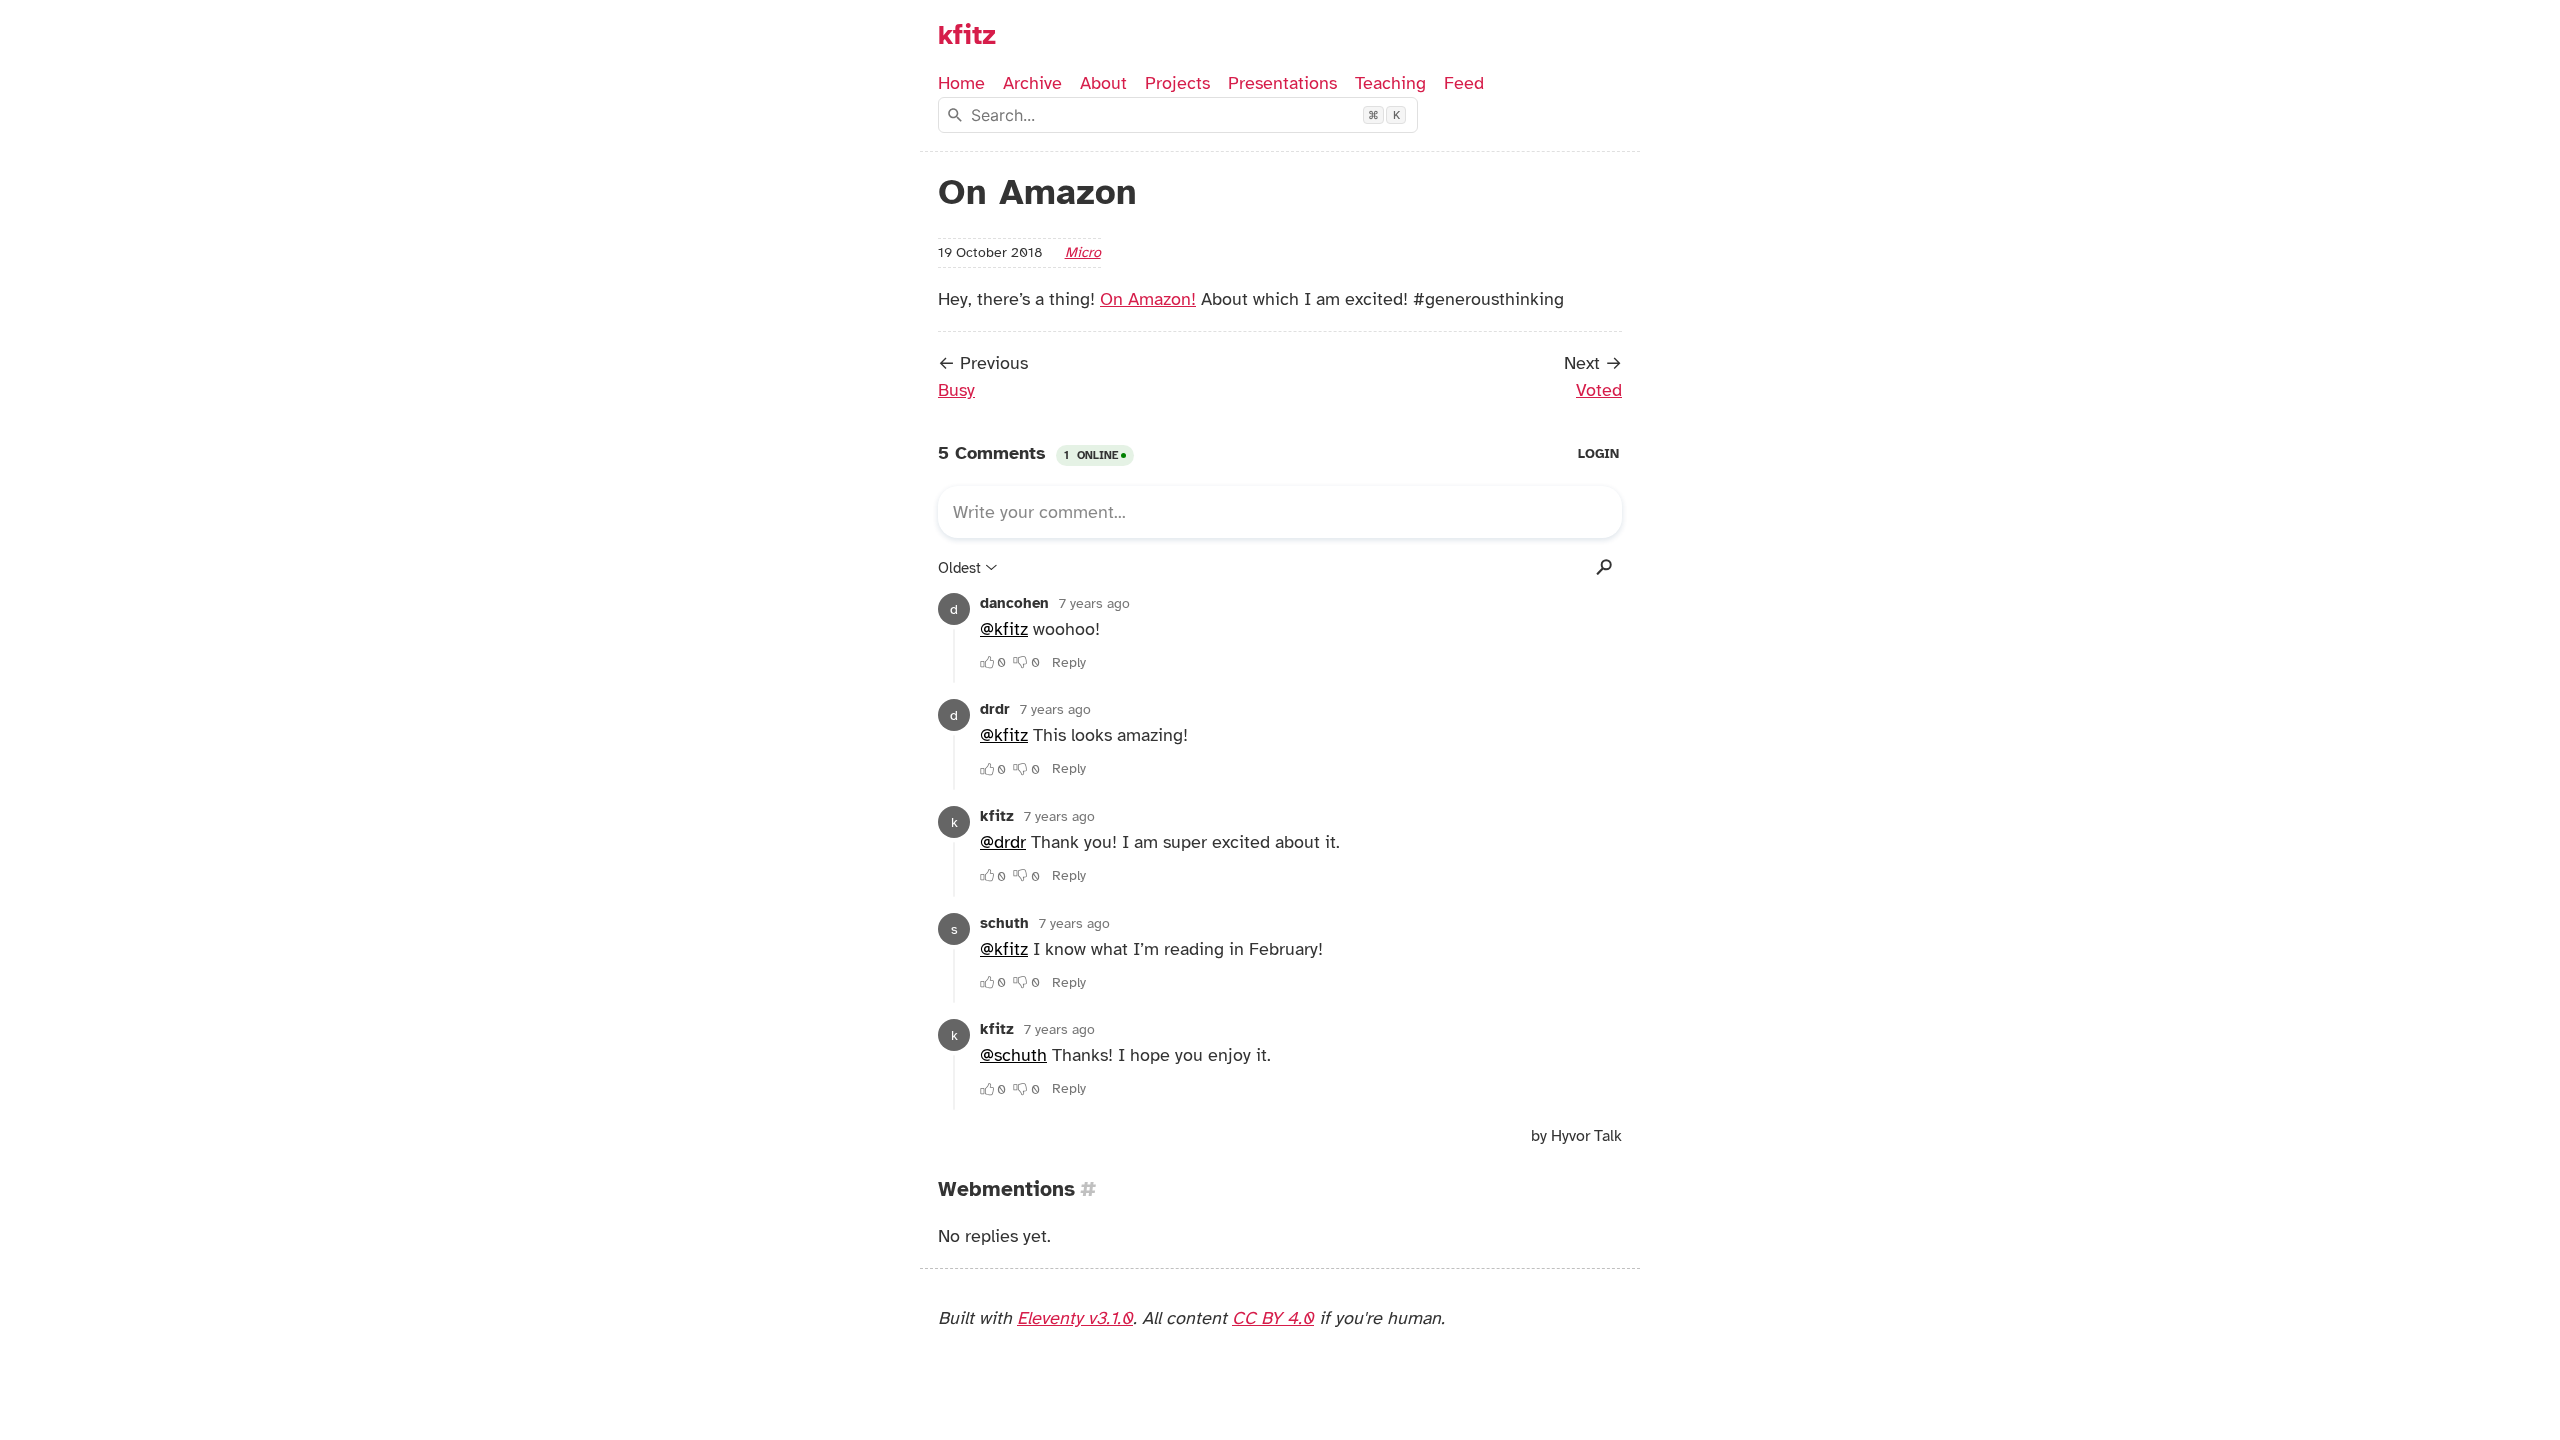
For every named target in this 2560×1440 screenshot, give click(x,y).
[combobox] (1178, 115)
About (1103, 83)
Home (961, 83)
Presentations (1282, 83)
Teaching (1390, 83)
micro (1083, 252)
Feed (1464, 83)
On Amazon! (1148, 299)
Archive (1032, 83)
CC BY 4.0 (1273, 1318)
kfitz (967, 35)
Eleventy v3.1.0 (1075, 1318)
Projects (1177, 83)
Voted (1599, 390)
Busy (956, 390)
